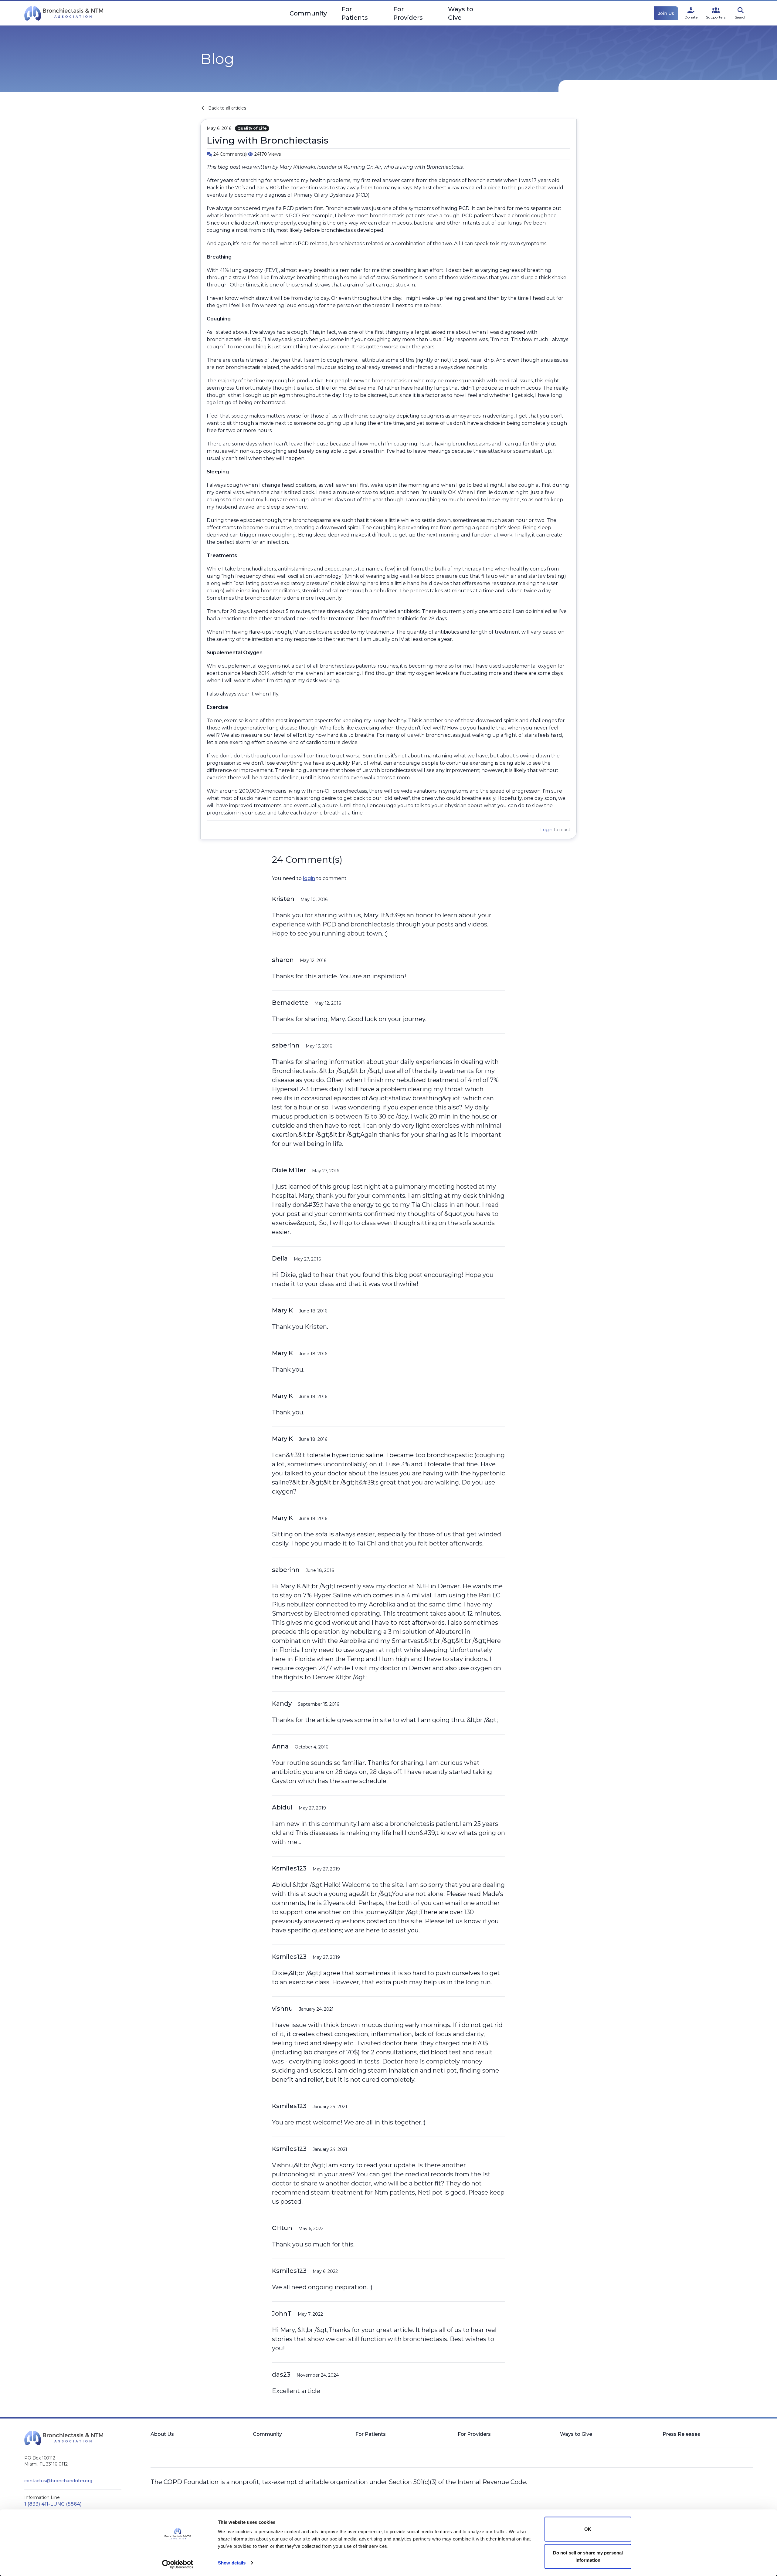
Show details (232, 2563)
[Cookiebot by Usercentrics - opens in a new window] (178, 2564)
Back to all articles (227, 108)
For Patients (355, 13)
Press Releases (681, 2434)
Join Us (666, 13)
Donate (691, 17)
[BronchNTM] (64, 13)
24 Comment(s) (231, 154)
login (309, 878)
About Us (162, 2434)
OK (588, 2529)
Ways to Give (461, 13)
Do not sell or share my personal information (588, 2556)
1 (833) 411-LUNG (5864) (53, 2504)
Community (308, 13)
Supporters (716, 17)
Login (546, 830)
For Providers (408, 13)
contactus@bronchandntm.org (58, 2481)
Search (741, 17)
